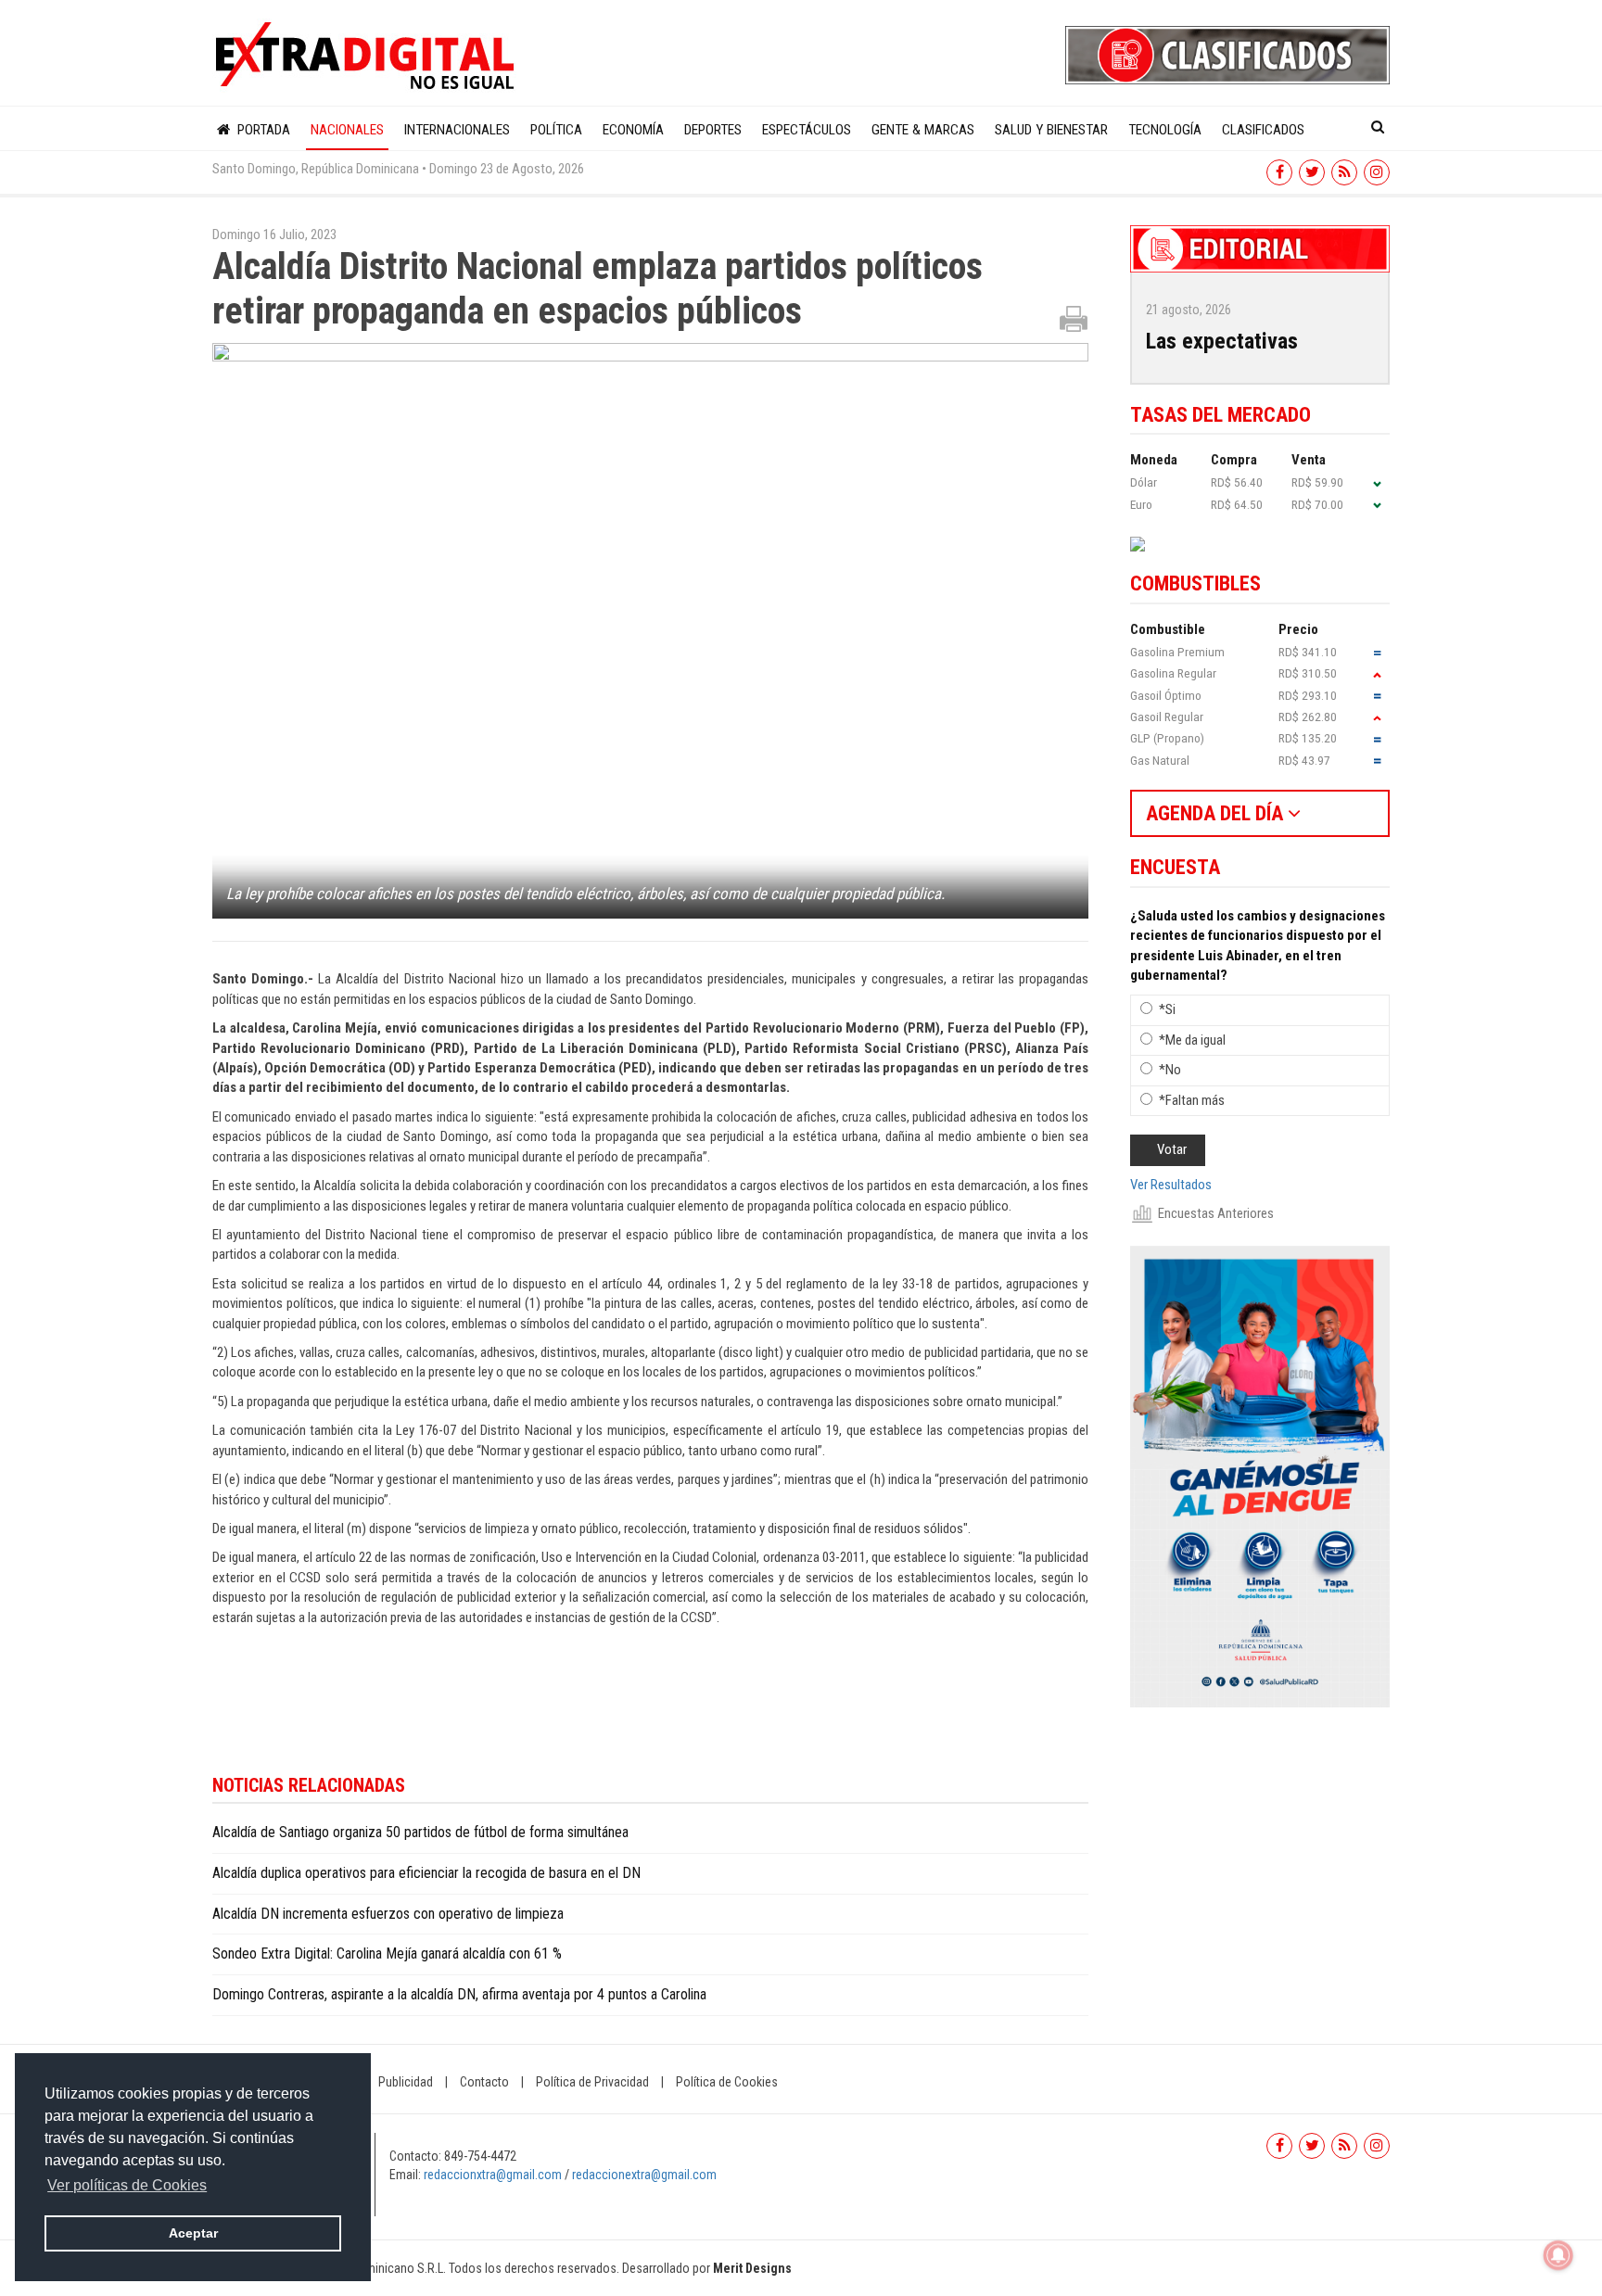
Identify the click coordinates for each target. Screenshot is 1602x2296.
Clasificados (1263, 130)
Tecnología (1165, 130)
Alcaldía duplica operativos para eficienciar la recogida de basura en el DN (430, 1873)
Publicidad (406, 2082)
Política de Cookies (727, 2082)
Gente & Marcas (923, 130)
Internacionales (457, 130)
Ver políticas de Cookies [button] (127, 2185)
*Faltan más (1192, 1100)
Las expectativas (1222, 341)
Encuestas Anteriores (1216, 1213)
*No (1170, 1070)
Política (556, 130)
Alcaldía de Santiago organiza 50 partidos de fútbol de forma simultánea (420, 1832)
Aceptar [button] (193, 2233)
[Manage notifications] (1558, 2255)
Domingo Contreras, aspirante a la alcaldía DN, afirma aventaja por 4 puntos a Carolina (459, 1994)
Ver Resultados (1171, 1185)
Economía (633, 130)
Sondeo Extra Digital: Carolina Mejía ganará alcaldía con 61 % (387, 1954)
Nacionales (347, 130)
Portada (262, 130)
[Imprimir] (1074, 318)
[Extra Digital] (367, 57)
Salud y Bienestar (1051, 130)
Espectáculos (807, 130)
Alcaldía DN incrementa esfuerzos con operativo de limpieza (388, 1914)
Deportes (713, 130)
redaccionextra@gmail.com (644, 2175)
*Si (1167, 1009)
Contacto (484, 2082)
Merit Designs (752, 2268)
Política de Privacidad (592, 2082)
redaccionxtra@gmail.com (493, 2175)
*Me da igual (1192, 1040)
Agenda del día (1217, 813)
